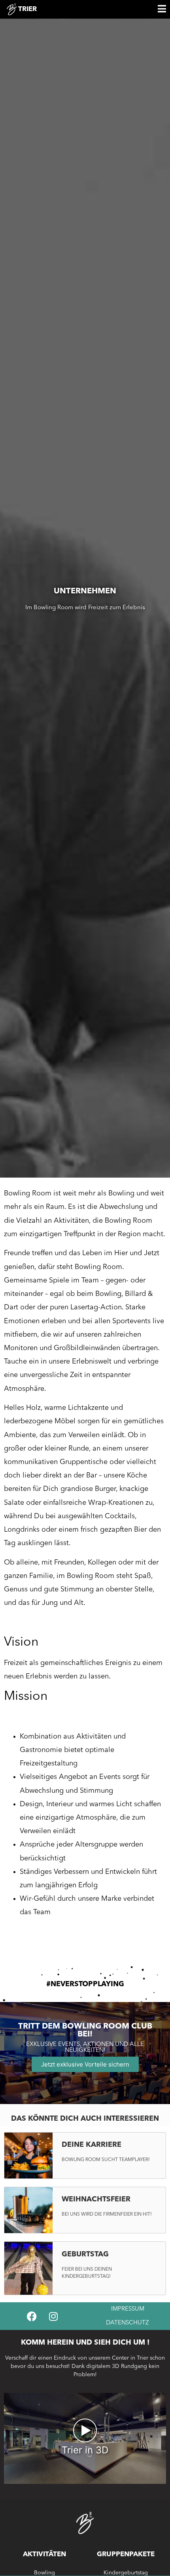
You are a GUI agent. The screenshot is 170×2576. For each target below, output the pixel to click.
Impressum (128, 2309)
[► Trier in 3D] (85, 2481)
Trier (27, 9)
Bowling (44, 2573)
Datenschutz (127, 2323)
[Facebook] (32, 2316)
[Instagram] (53, 2316)
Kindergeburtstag (126, 2573)
